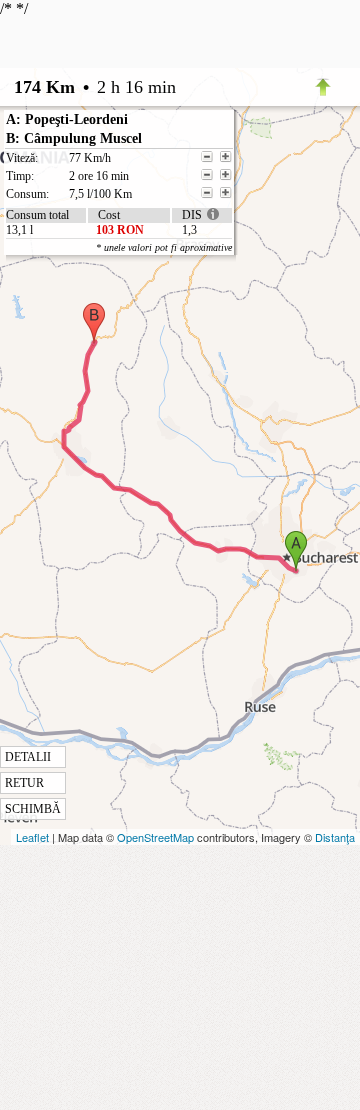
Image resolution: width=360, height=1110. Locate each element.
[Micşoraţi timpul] (207, 175)
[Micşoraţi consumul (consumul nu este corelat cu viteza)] (207, 193)
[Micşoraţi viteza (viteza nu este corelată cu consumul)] (207, 157)
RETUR (24, 783)
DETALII (28, 757)
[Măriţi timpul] (226, 175)
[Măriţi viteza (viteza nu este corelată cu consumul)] (226, 157)
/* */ (116, 408)
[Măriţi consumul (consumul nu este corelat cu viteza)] (226, 193)
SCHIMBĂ (33, 809)
